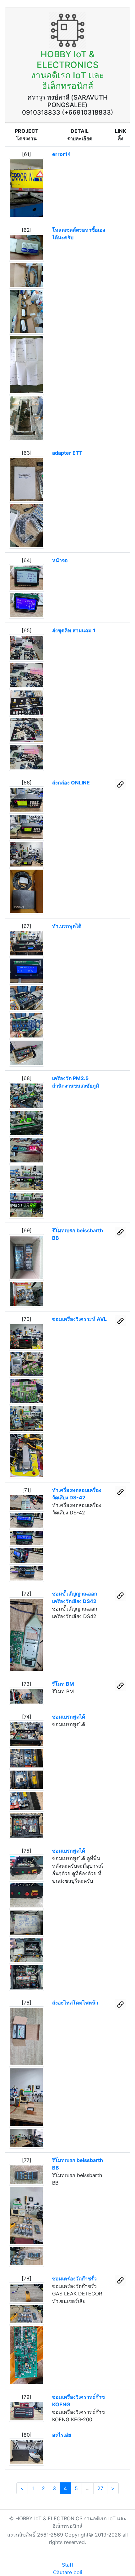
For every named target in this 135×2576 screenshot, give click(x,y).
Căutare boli (68, 2572)
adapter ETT (67, 453)
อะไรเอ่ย (62, 2435)
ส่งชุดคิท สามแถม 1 (74, 630)
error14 (62, 154)
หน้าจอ (60, 560)
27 (100, 2488)
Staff (68, 2565)
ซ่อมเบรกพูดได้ (69, 1717)
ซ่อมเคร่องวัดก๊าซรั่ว (74, 2279)
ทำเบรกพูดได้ (67, 926)
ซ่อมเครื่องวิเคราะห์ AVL (79, 1319)
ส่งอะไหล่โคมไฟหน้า (75, 2003)
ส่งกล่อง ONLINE (71, 783)
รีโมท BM (63, 1684)
